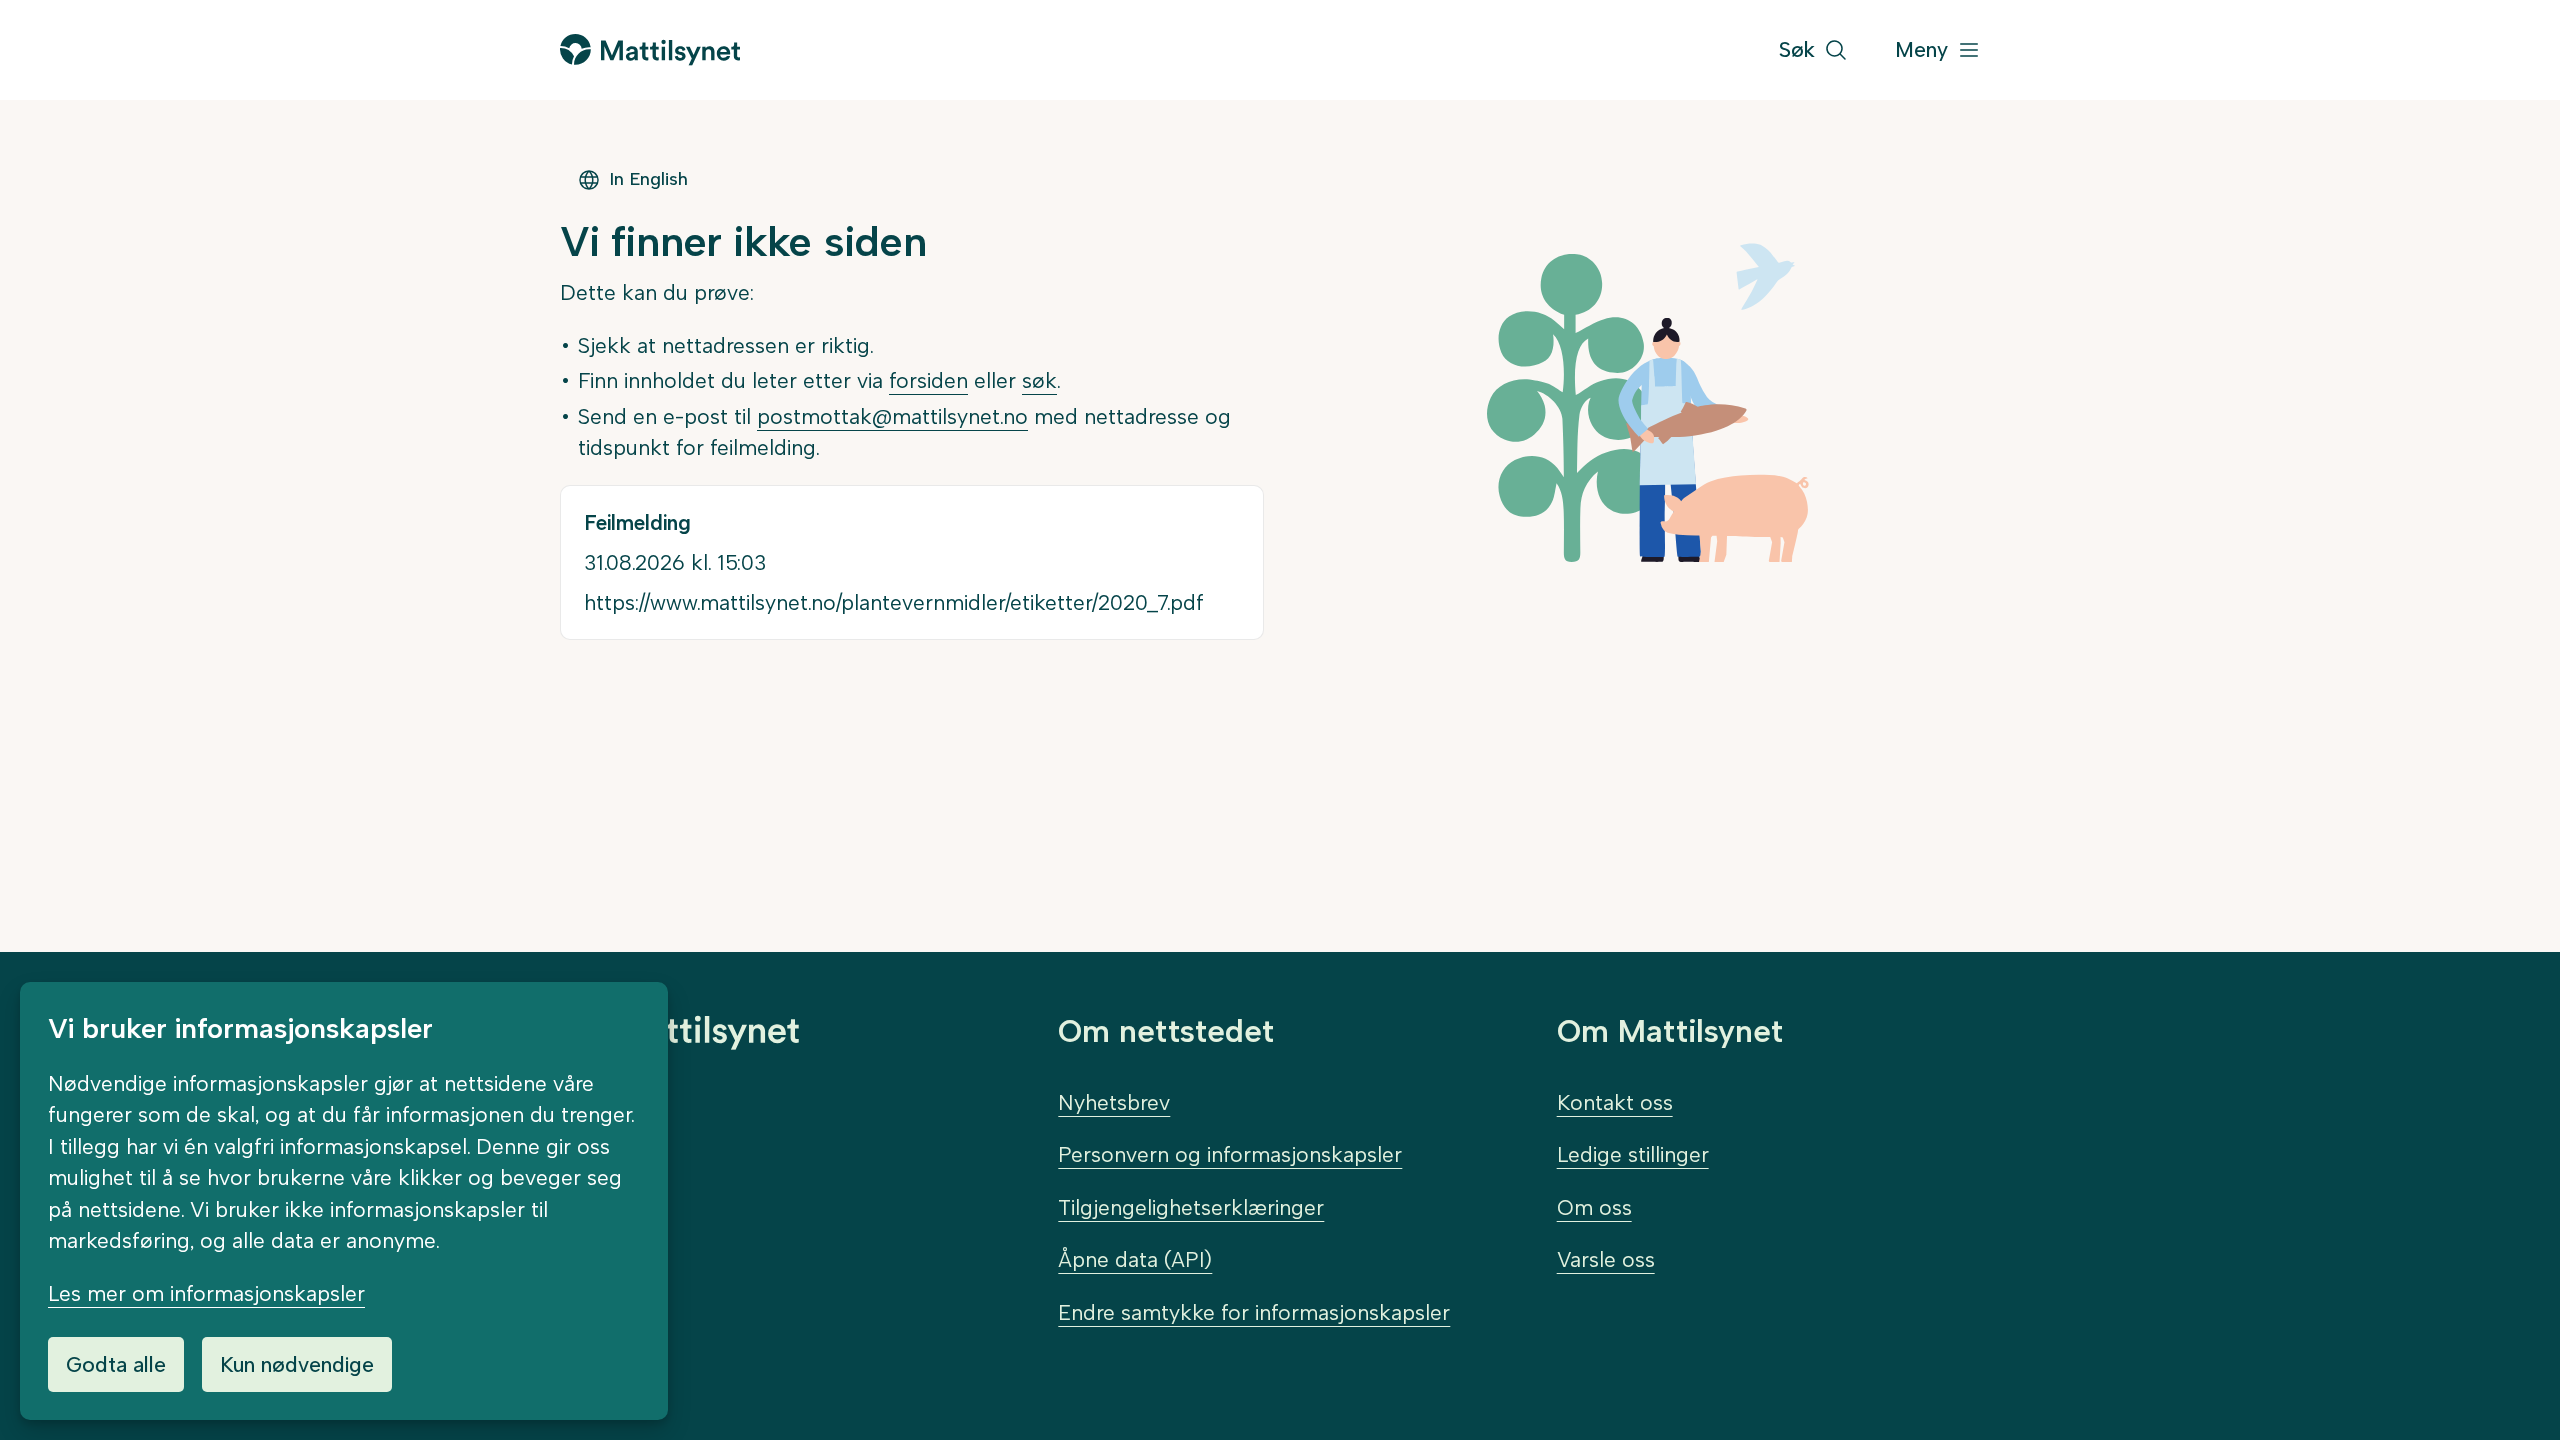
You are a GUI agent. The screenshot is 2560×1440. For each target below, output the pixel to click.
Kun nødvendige (297, 1364)
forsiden (928, 380)
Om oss (1594, 1207)
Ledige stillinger (1633, 1154)
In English (648, 179)
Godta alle (116, 1364)
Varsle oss (1606, 1259)
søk (1039, 380)
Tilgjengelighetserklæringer (1191, 1207)
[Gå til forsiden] (650, 49)
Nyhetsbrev (1114, 1102)
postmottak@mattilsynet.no (892, 416)
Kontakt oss (1615, 1102)
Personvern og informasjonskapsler (1230, 1154)
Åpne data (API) (1135, 1259)
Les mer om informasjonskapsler (206, 1293)
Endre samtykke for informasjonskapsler (1254, 1312)
